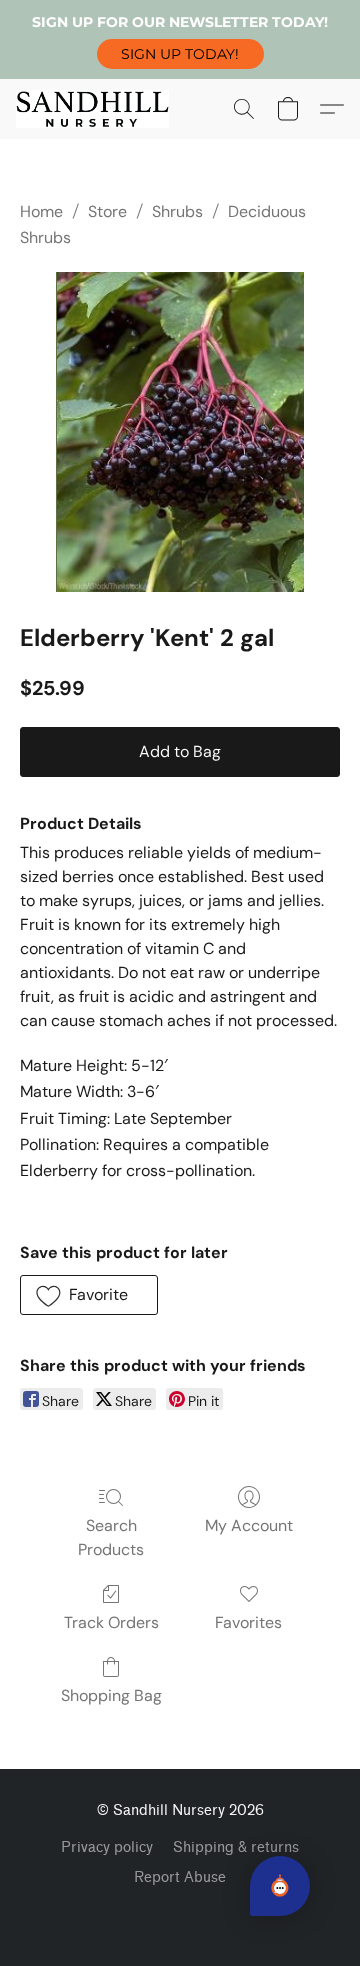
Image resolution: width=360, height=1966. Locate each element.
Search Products (111, 1537)
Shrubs (177, 211)
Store (107, 211)
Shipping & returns (236, 1847)
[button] (180, 54)
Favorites (248, 1622)
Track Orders (111, 1622)
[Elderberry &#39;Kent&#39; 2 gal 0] (179, 432)
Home (41, 211)
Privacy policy (107, 1847)
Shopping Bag (111, 1695)
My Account (249, 1525)
